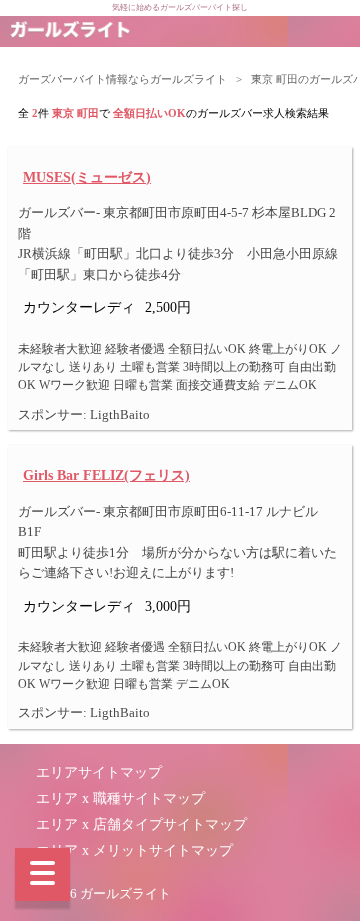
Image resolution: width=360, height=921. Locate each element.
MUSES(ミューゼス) (87, 177)
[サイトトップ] (70, 31)
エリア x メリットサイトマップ (134, 850)
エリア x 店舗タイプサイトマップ (141, 824)
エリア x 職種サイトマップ (120, 798)
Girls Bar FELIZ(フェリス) (106, 475)
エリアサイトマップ (99, 772)
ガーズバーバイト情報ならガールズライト (122, 79)
